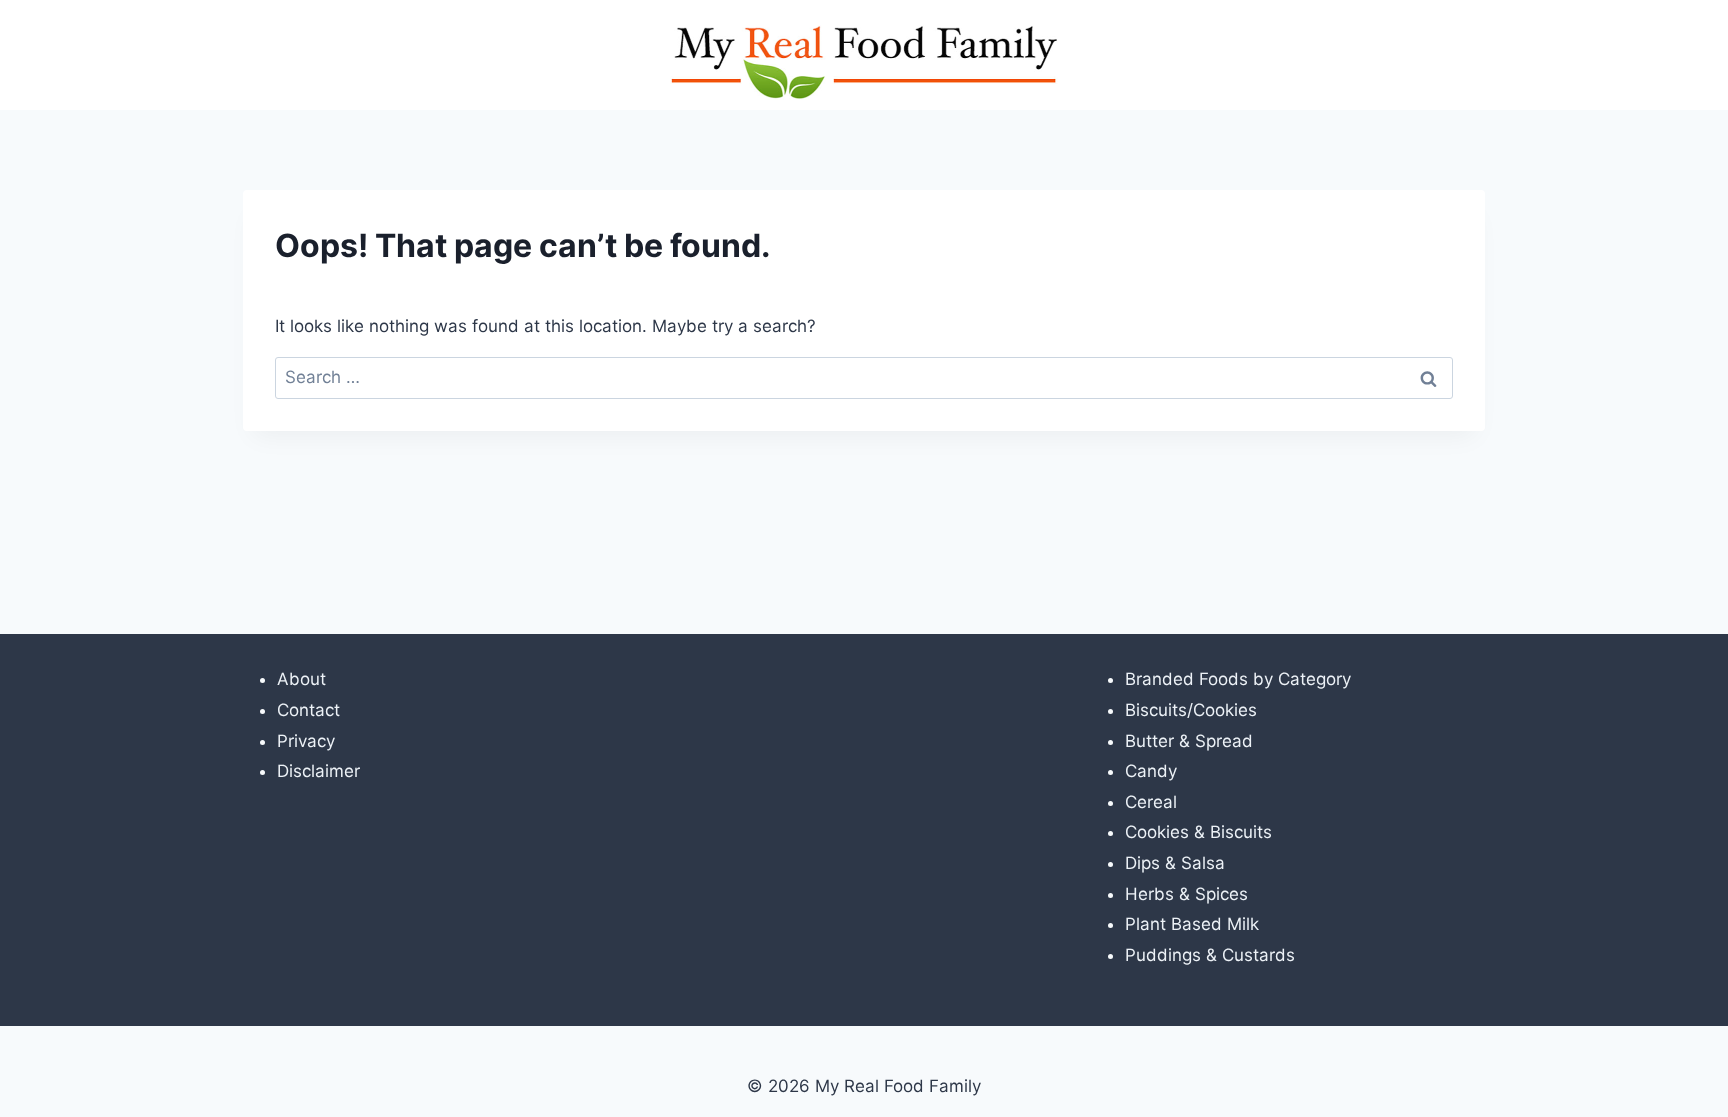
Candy (1151, 771)
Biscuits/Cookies (1191, 710)
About (301, 679)
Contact (308, 710)
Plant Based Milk (1192, 924)
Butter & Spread (1189, 741)
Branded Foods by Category (1238, 679)
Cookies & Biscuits (1198, 832)
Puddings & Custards (1210, 955)
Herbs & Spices (1186, 894)
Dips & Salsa (1175, 863)
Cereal (1151, 802)
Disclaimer (318, 771)
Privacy (306, 741)
